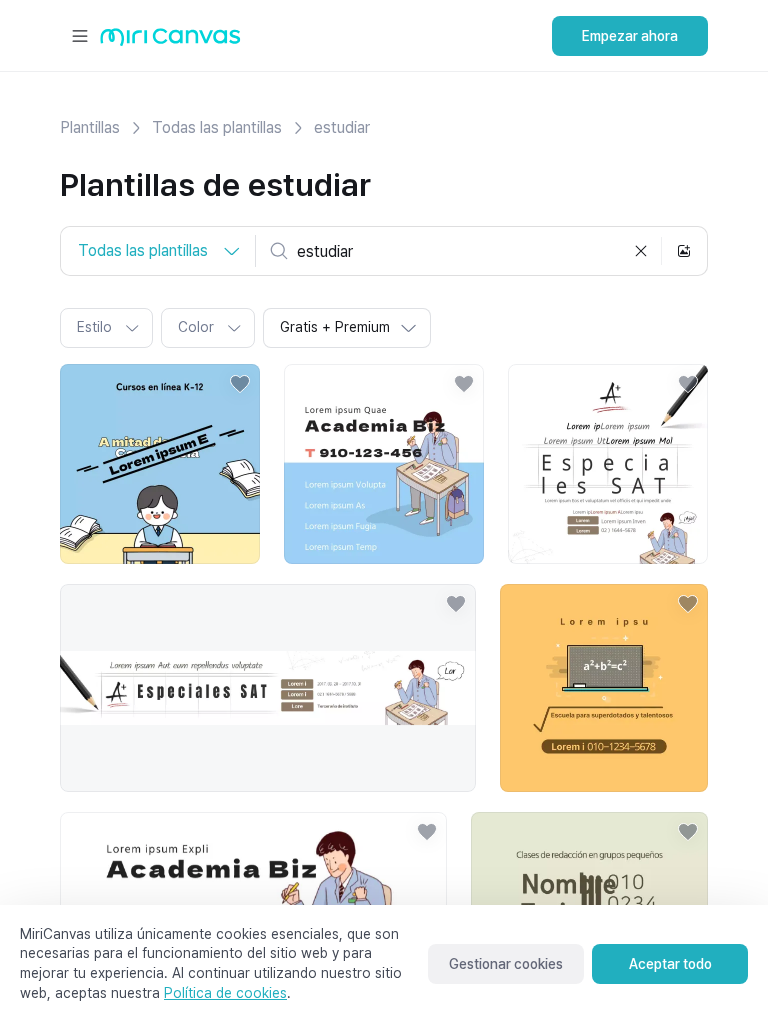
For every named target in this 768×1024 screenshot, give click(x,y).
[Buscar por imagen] (684, 251)
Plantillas (90, 127)
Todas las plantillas (217, 127)
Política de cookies (225, 993)
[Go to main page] (170, 41)
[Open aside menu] (80, 36)
